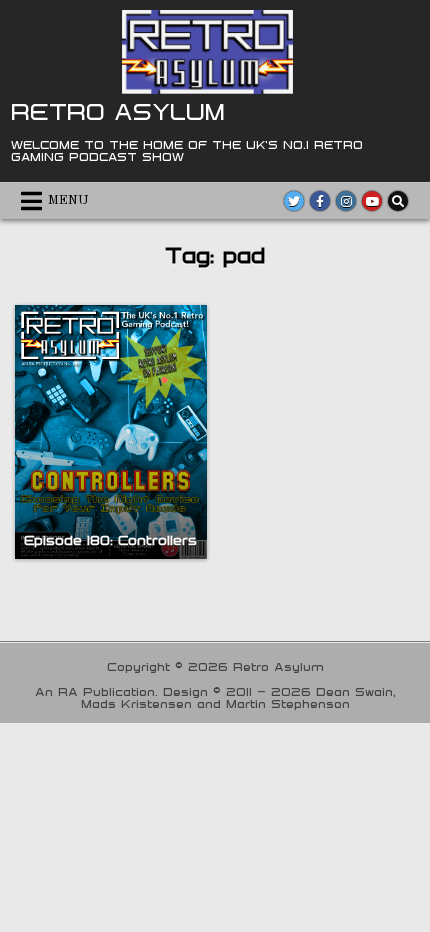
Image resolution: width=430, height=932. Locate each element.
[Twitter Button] (294, 201)
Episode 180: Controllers (110, 540)
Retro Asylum (118, 111)
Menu (68, 200)
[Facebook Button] (320, 201)
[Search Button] (398, 201)
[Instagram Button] (346, 201)
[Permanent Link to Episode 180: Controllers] (111, 432)
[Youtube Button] (372, 201)
